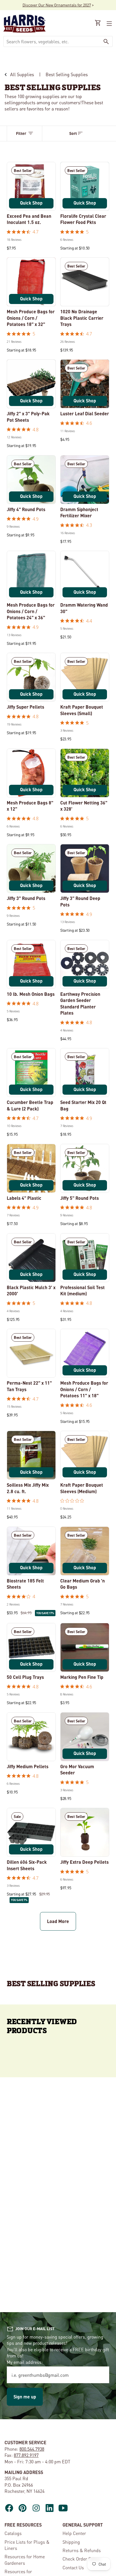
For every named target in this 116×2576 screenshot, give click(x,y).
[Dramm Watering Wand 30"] (85, 575)
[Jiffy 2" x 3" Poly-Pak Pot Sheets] (31, 384)
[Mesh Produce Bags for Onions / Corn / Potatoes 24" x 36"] (31, 575)
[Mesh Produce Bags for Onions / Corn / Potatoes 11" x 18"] (85, 1353)
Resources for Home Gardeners (25, 2560)
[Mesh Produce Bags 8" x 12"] (31, 773)
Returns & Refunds (82, 2550)
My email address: (25, 2362)
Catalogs (13, 2533)
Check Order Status (82, 2559)
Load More (58, 1921)
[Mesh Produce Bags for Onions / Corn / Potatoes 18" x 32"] (31, 282)
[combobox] (52, 41)
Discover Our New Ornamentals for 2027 (57, 5)
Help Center (74, 2533)
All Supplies (22, 74)
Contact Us (73, 2567)
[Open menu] (109, 24)
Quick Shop (31, 203)
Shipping (71, 2542)
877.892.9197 (26, 2455)
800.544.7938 (32, 2449)
